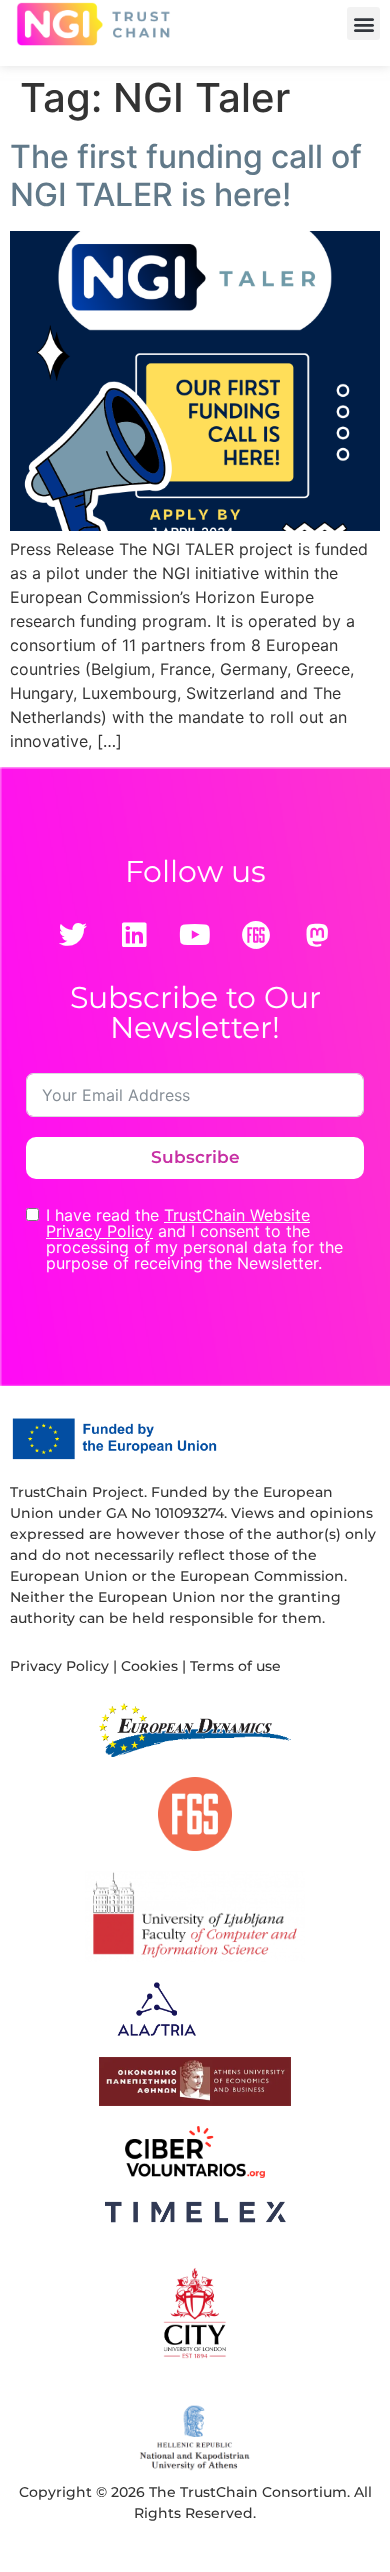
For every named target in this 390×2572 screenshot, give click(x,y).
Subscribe (195, 1157)
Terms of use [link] (235, 1666)
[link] (93, 24)
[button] (363, 23)
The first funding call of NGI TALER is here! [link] (186, 175)
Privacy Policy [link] (59, 1666)
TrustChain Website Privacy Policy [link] (178, 1223)
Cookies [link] (149, 1666)
